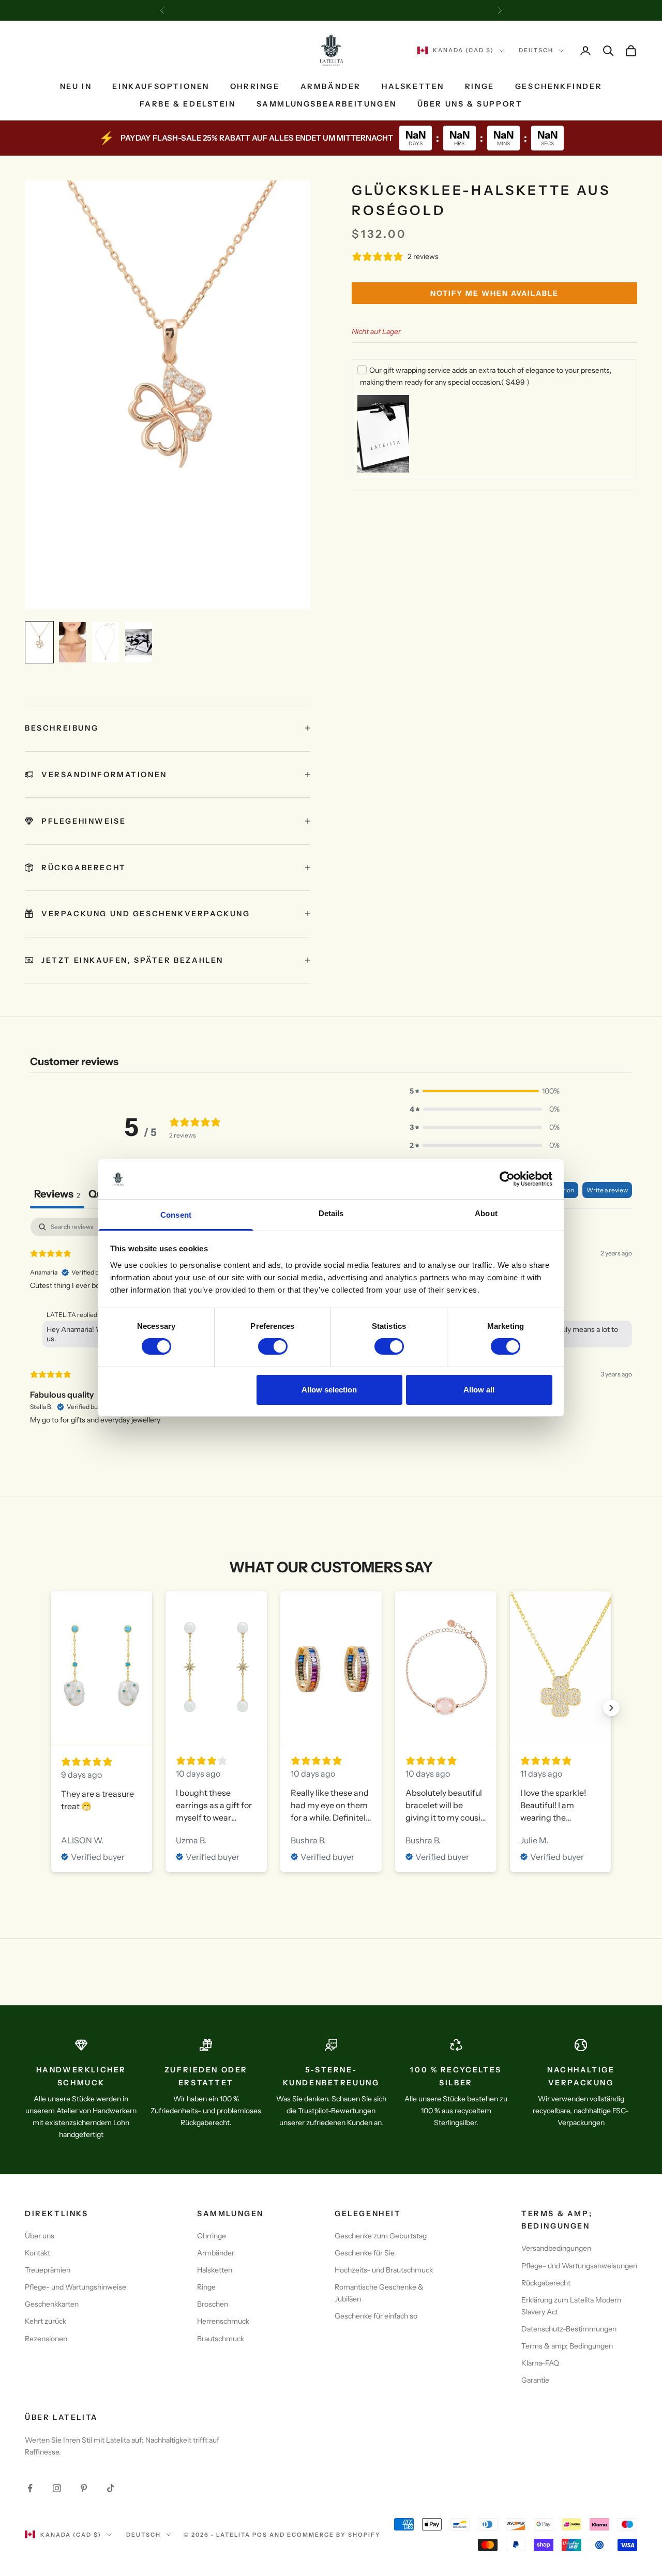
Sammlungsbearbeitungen (327, 104)
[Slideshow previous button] (51, 1708)
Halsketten (413, 86)
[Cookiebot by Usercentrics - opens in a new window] (507, 1179)
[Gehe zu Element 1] (39, 642)
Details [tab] (331, 1213)
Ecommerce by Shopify (334, 2535)
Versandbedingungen (556, 2248)
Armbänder (331, 86)
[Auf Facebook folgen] (30, 2488)
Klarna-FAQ (540, 2363)
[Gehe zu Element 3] (106, 642)
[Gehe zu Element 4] (139, 642)
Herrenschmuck (223, 2321)
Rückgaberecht (546, 2283)
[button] (485, 1091)
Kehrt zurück (46, 2321)
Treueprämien (48, 2270)
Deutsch (536, 51)
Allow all (479, 1390)
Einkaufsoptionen (161, 86)
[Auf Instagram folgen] (57, 2488)
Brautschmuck (221, 2339)
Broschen (213, 2304)
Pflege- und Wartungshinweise (76, 2287)
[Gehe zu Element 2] (72, 642)
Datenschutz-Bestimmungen (569, 2329)
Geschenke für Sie (365, 2253)
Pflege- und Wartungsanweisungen (579, 2266)
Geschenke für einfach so (376, 2316)
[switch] (273, 1346)
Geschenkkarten (52, 2304)
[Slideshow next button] (611, 1708)
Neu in (76, 86)
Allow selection (329, 1390)
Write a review (607, 1190)
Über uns (40, 2236)
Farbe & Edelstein (188, 104)
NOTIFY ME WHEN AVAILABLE (494, 293)
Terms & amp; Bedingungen (567, 2346)
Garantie (535, 2380)
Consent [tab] (176, 1215)
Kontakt (37, 2253)
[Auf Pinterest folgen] (84, 2488)
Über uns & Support (470, 104)
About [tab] (486, 1213)
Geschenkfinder (559, 86)
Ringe (480, 86)
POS (260, 2535)
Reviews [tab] (57, 1194)
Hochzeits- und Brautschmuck (384, 2270)
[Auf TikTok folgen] (111, 2488)
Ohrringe (255, 86)
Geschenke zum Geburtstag (381, 2236)
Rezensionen (46, 2339)
